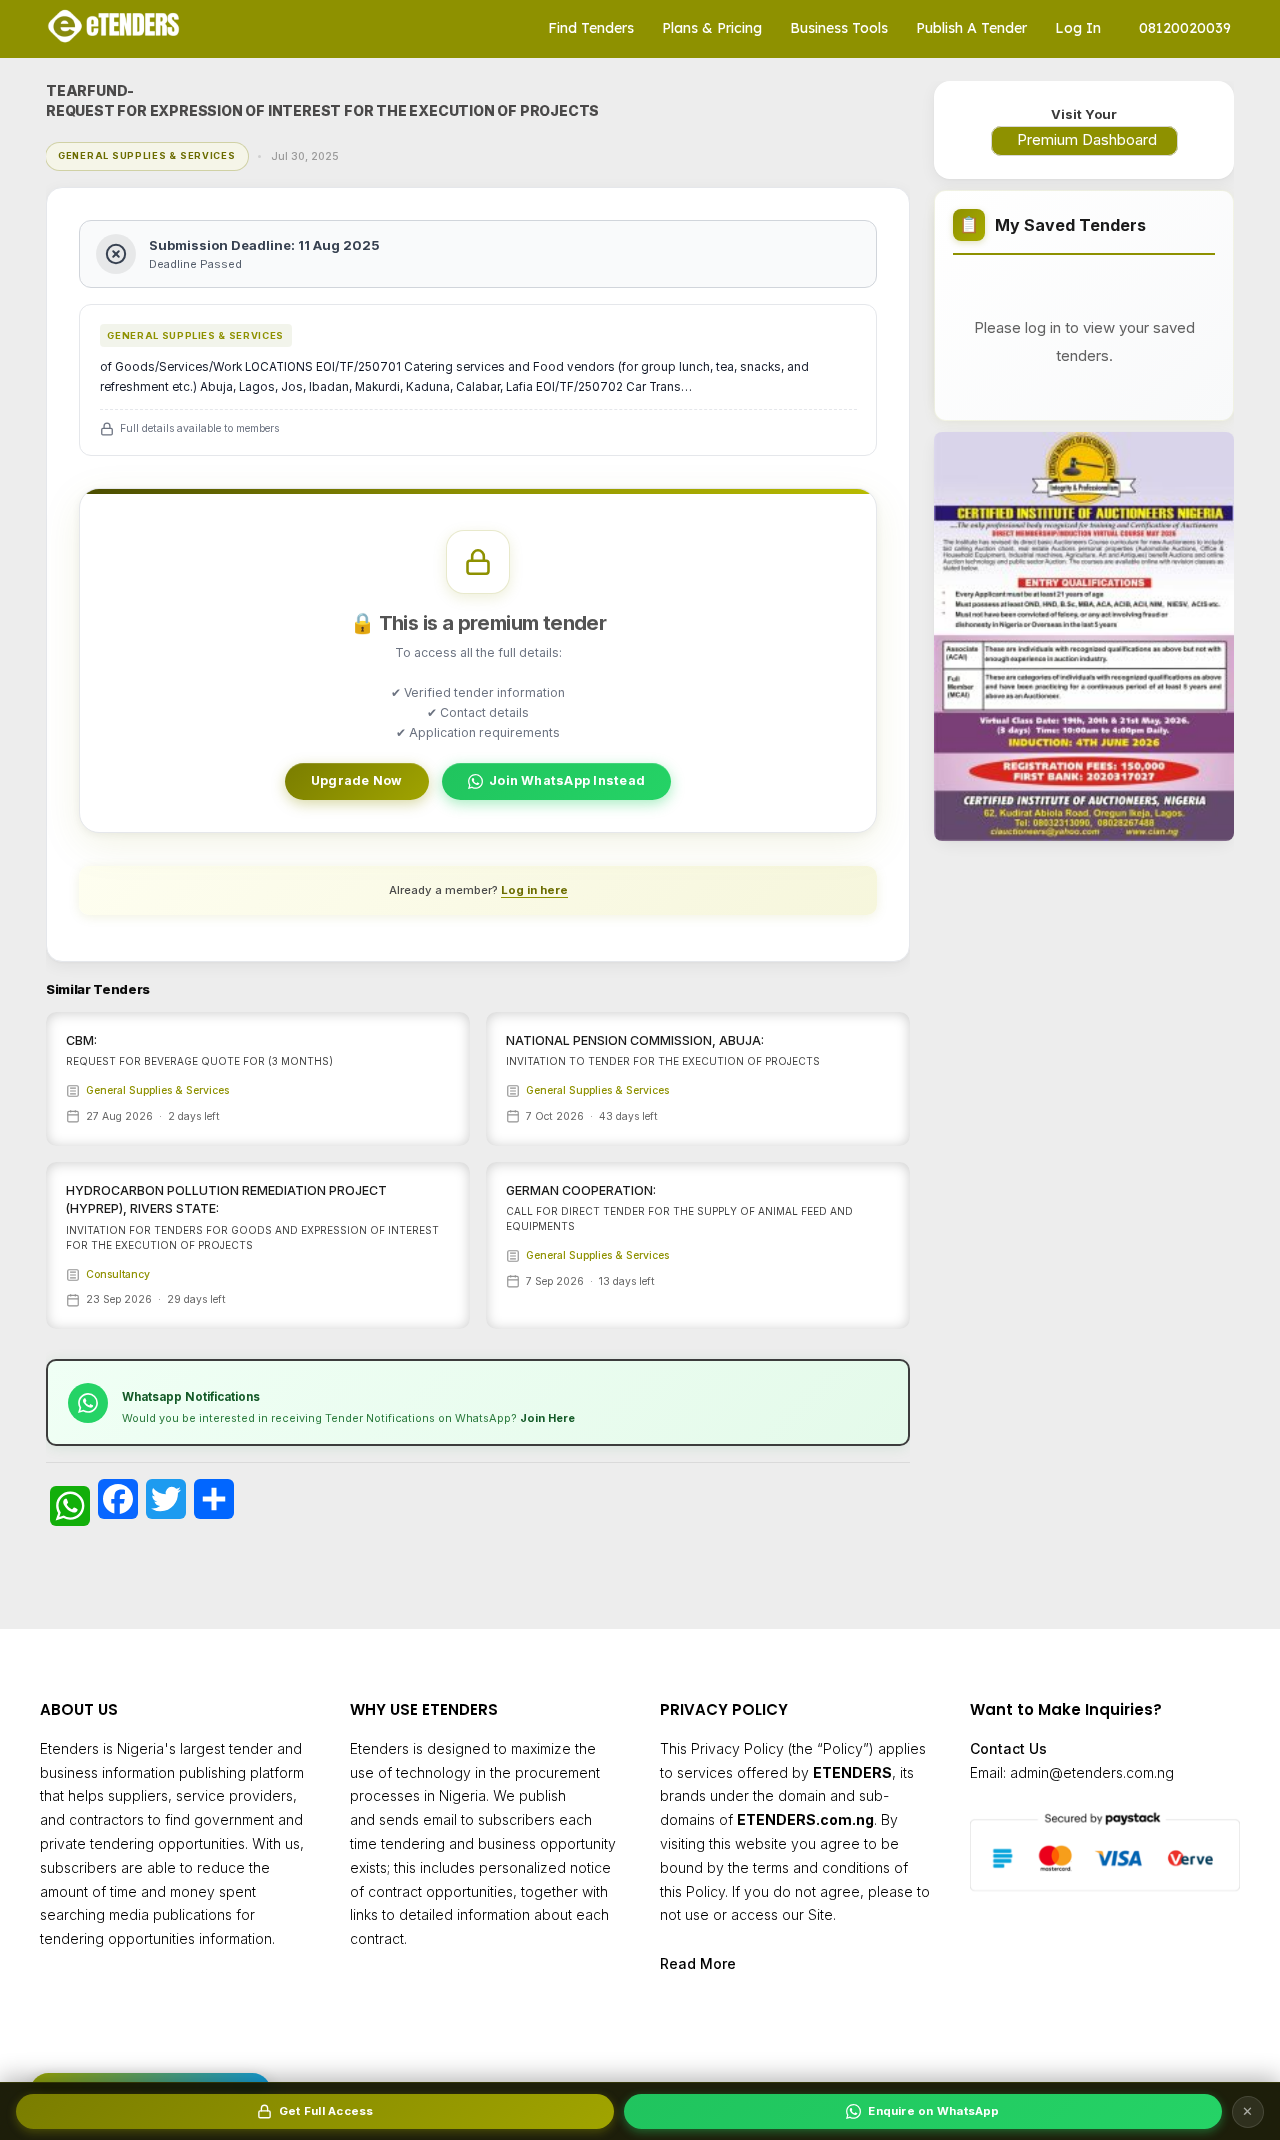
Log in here (534, 890)
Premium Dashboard (1087, 139)
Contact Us (1008, 1748)
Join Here (547, 1418)
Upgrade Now (357, 780)
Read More (698, 1963)
